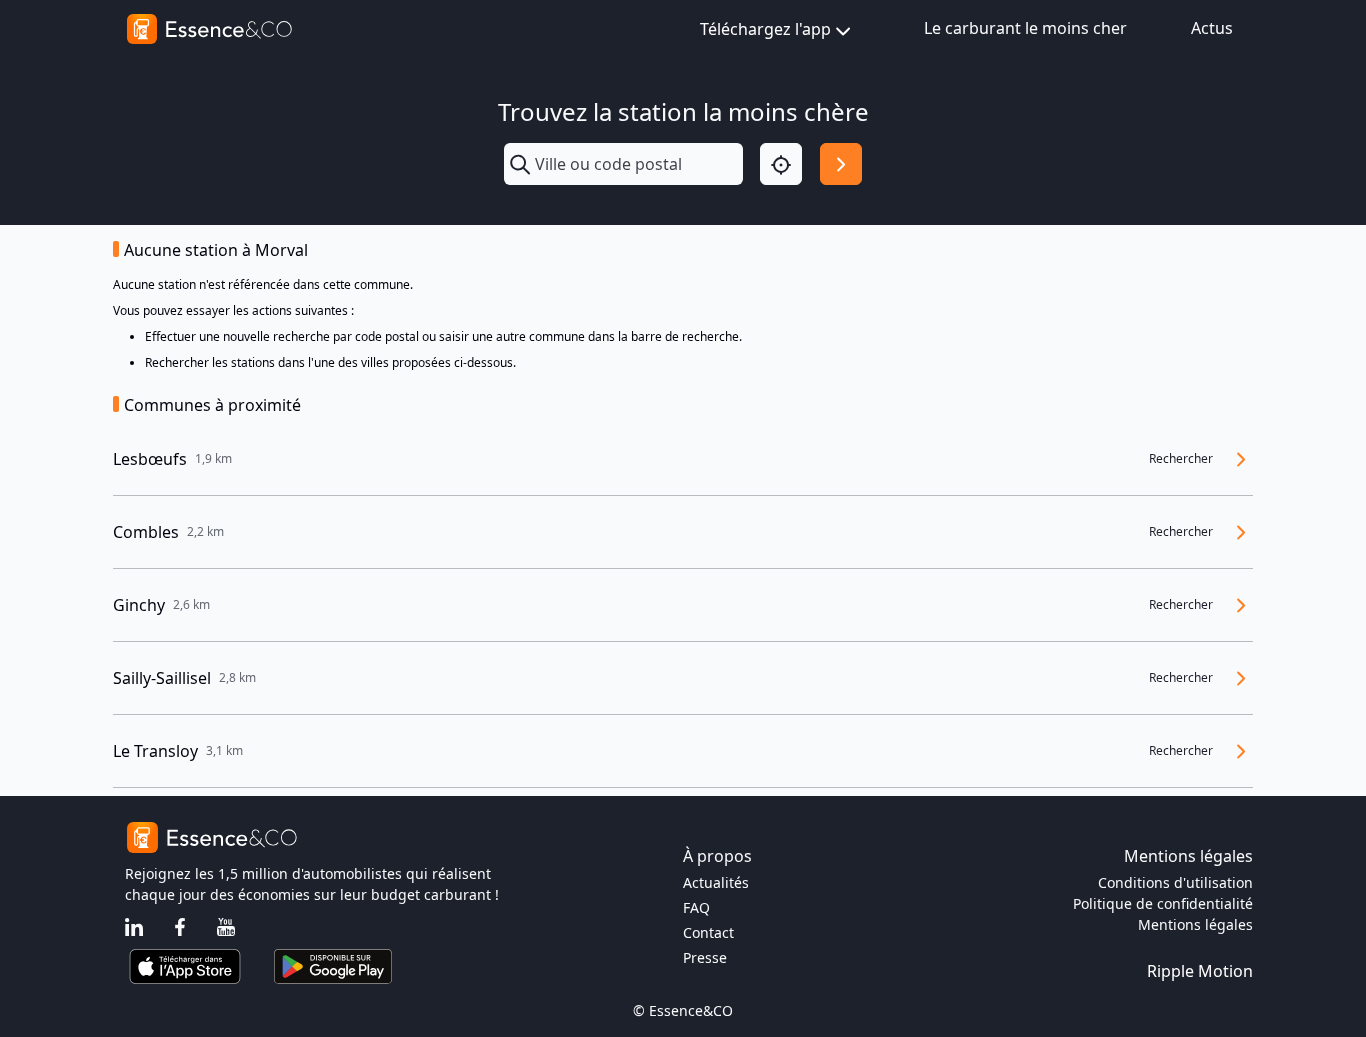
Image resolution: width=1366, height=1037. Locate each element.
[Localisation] (781, 164)
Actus (1212, 28)
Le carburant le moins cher (1025, 28)
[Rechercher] (841, 164)
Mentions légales (1195, 924)
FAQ (696, 907)
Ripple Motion (1200, 971)
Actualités (716, 882)
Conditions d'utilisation (1175, 882)
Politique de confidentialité (1163, 903)
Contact (708, 932)
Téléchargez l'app (765, 29)
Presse (705, 957)
